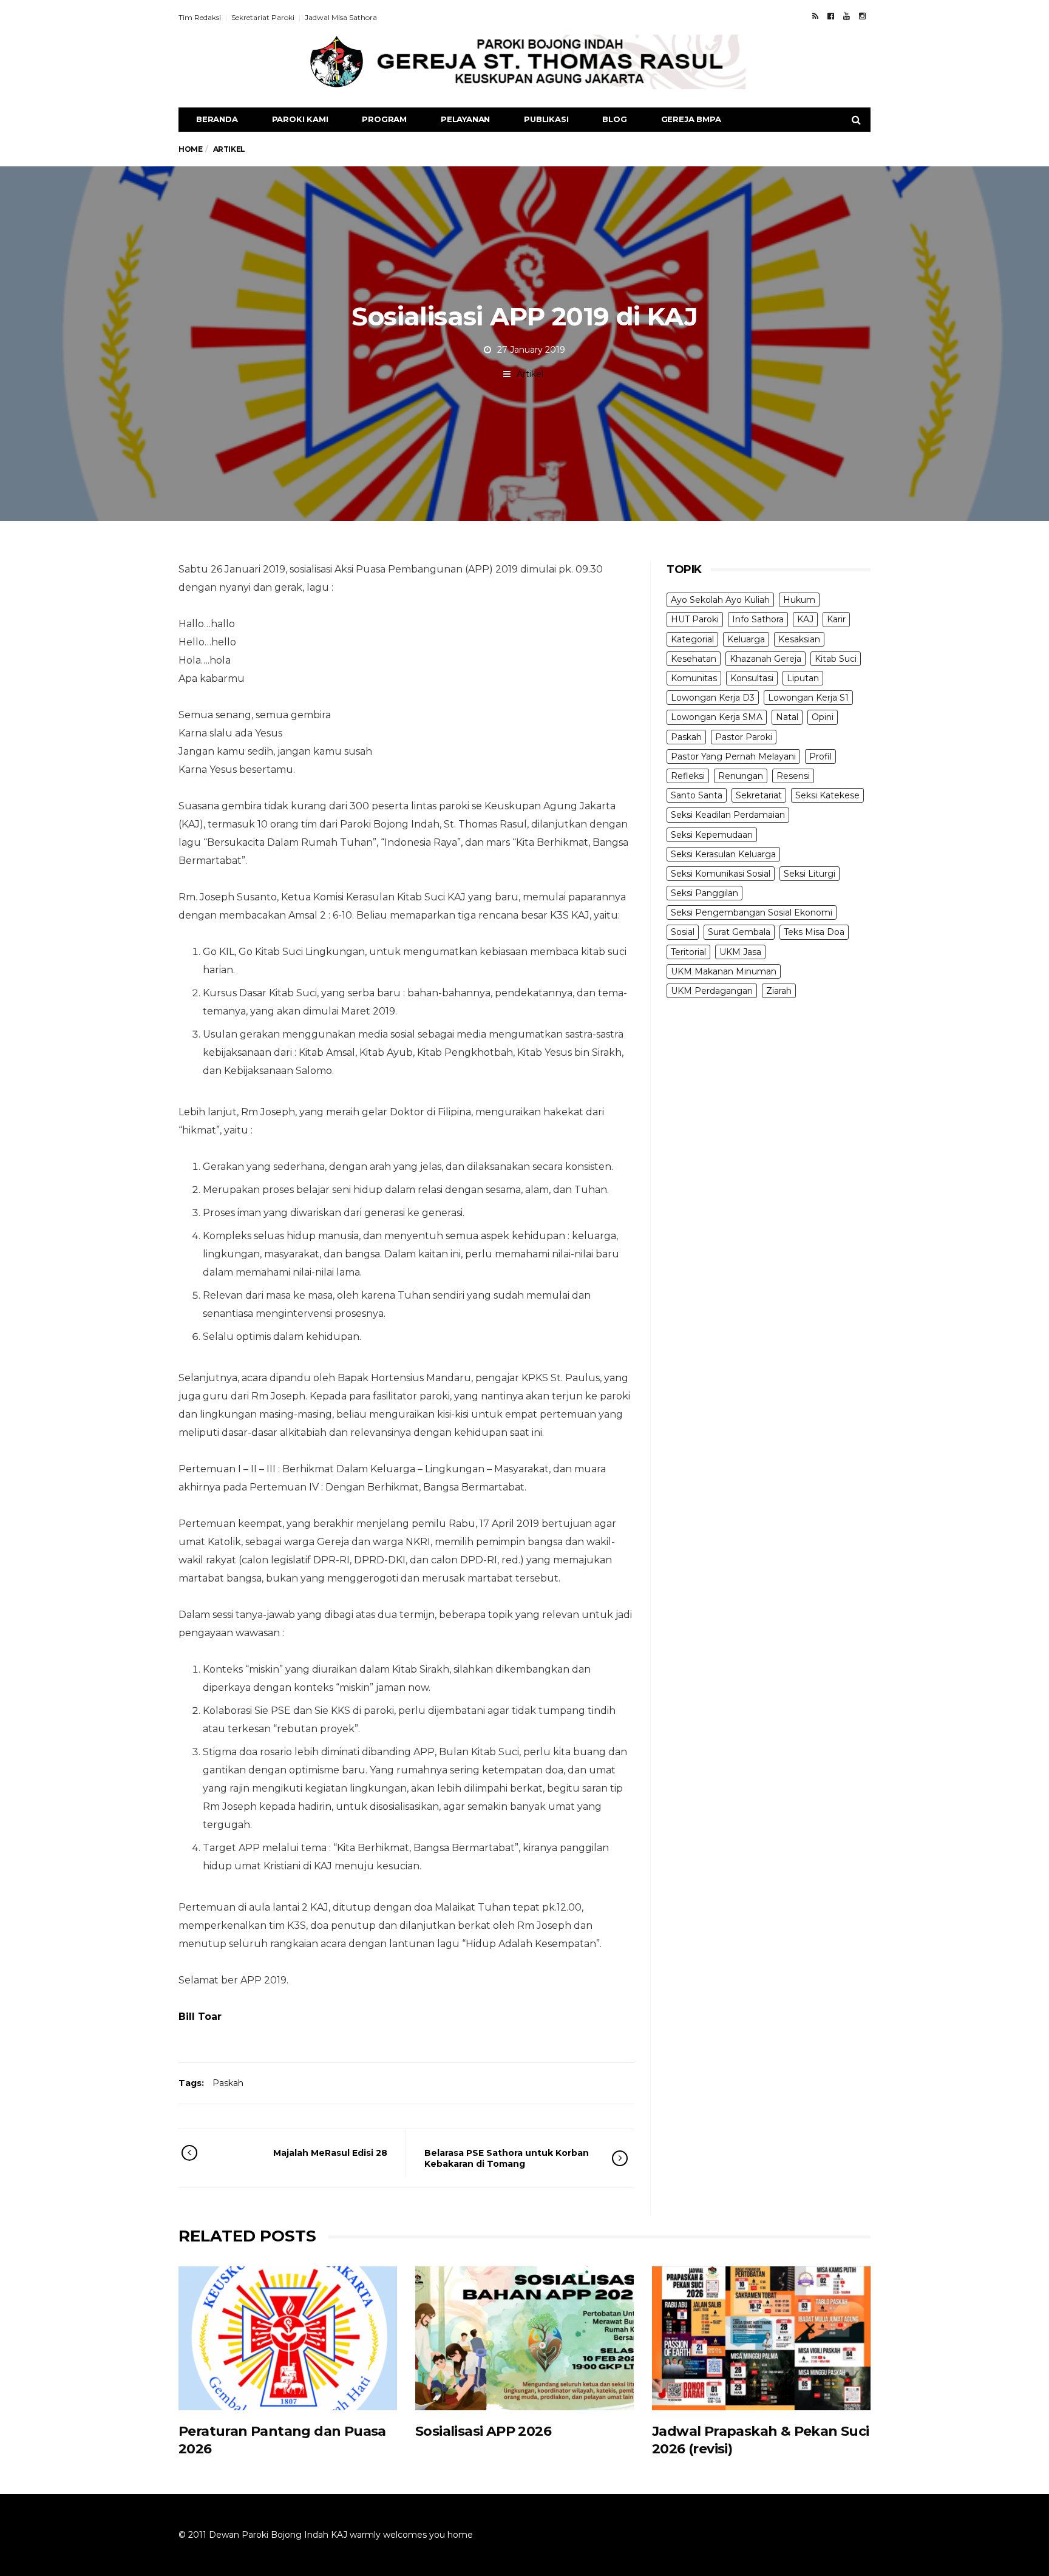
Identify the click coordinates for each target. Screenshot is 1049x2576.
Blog (614, 119)
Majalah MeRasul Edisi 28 (330, 2153)
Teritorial (688, 952)
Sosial (683, 932)
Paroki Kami (300, 119)
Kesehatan (694, 659)
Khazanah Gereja (766, 659)
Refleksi (688, 776)
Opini (823, 717)
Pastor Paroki (744, 737)
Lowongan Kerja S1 (808, 698)
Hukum (799, 600)
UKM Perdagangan (712, 991)
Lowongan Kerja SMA (717, 717)
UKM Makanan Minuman (724, 971)
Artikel (530, 374)
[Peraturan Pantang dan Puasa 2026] (288, 2338)
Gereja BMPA (691, 119)
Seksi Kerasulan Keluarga (723, 854)
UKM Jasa (740, 952)
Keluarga (746, 639)
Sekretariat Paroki (263, 17)
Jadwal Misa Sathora (341, 17)
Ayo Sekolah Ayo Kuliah (720, 600)
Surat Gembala (739, 932)
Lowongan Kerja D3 (713, 698)
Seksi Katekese (827, 795)
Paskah (228, 2083)
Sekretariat (759, 795)
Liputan (803, 678)
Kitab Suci (836, 659)
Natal (787, 717)
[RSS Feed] (815, 16)
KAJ (805, 619)
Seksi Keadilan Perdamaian (728, 815)
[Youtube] (847, 16)
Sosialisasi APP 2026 (483, 2431)
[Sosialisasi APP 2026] (524, 2338)
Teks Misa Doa (814, 932)
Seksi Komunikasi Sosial (721, 874)
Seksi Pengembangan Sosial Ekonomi (752, 912)
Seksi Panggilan (704, 893)
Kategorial (692, 639)
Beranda (217, 119)
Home (190, 149)
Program (384, 119)
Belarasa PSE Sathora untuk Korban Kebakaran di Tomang (507, 2158)
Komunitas (694, 678)
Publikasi (546, 119)
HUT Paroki (695, 619)
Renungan (741, 776)
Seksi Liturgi (810, 874)
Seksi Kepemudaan (712, 835)
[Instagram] (862, 16)
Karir (836, 619)
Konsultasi (752, 678)
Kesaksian (799, 639)
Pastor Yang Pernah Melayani (733, 756)
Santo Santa (697, 795)
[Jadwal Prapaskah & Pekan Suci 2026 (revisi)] (761, 2338)
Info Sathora (758, 619)
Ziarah (779, 991)
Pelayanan (465, 119)
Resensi (793, 776)
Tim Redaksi (200, 17)
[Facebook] (831, 16)
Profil (820, 756)
